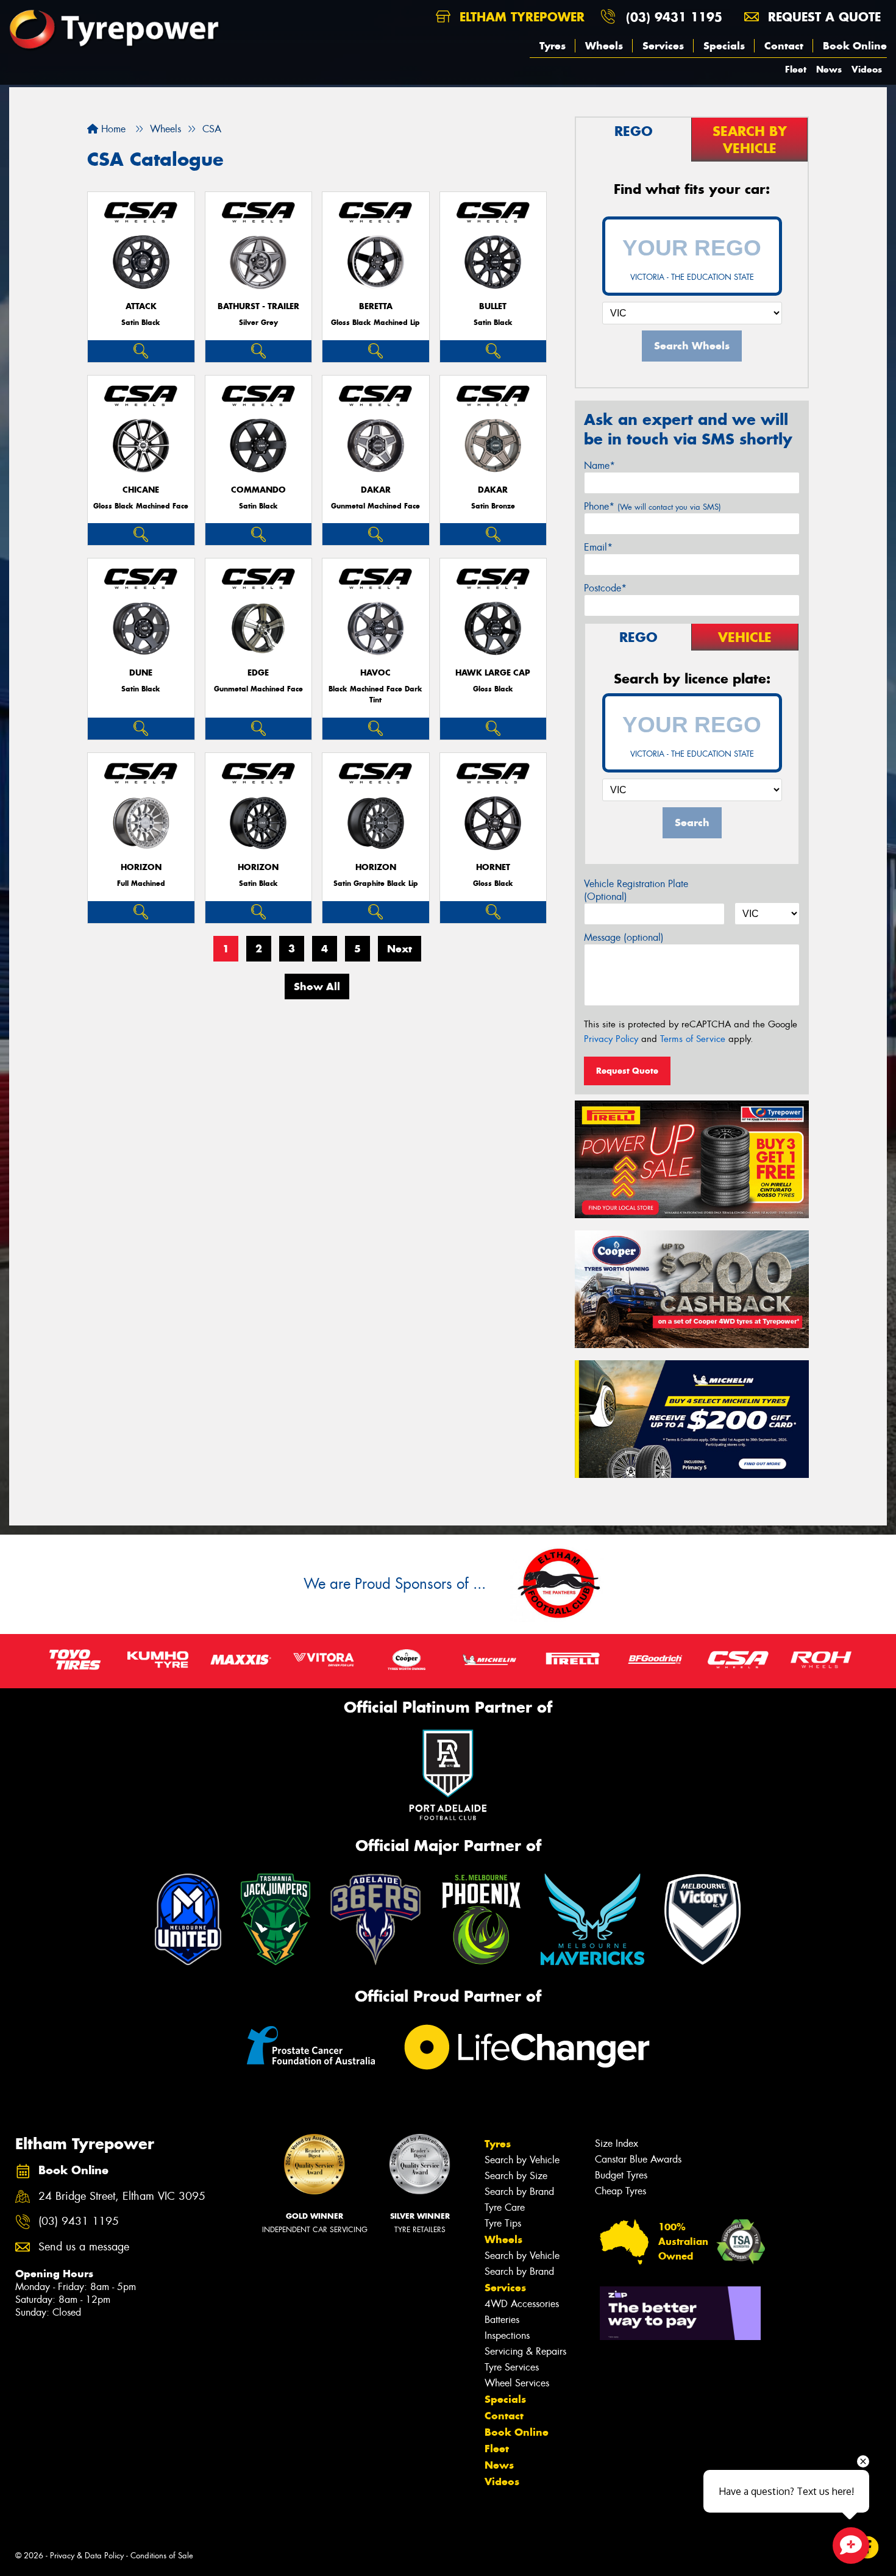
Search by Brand (519, 2192)
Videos (867, 69)
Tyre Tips (503, 2223)
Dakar (376, 490)
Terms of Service (693, 1039)
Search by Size (516, 2176)
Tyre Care (505, 2207)
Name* (599, 466)
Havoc (375, 673)
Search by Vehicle (522, 2160)
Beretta (376, 306)
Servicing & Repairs (525, 2351)
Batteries (502, 2320)
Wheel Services (517, 2383)
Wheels (604, 46)
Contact (784, 46)
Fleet (796, 69)
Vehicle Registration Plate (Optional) (636, 890)
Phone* (652, 506)
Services (663, 46)
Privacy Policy (611, 1039)
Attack (141, 306)
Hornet (493, 867)
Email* (598, 547)
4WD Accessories (522, 2304)
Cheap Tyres (620, 2191)
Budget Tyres (621, 2175)
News (829, 69)
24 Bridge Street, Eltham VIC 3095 (122, 2196)
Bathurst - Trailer (258, 306)
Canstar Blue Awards (638, 2159)
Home (112, 129)
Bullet (493, 306)
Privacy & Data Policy (87, 2556)
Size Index (617, 2143)
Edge (258, 673)
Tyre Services (512, 2367)
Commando (258, 490)
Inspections (507, 2335)
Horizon (141, 867)
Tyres (553, 46)
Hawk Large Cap (493, 673)
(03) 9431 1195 (674, 17)
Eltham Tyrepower (520, 17)
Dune (141, 673)
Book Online (855, 46)
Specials (724, 46)
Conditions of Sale (162, 2556)
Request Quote (627, 1071)
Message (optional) (624, 937)
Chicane (141, 490)
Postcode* (605, 588)
